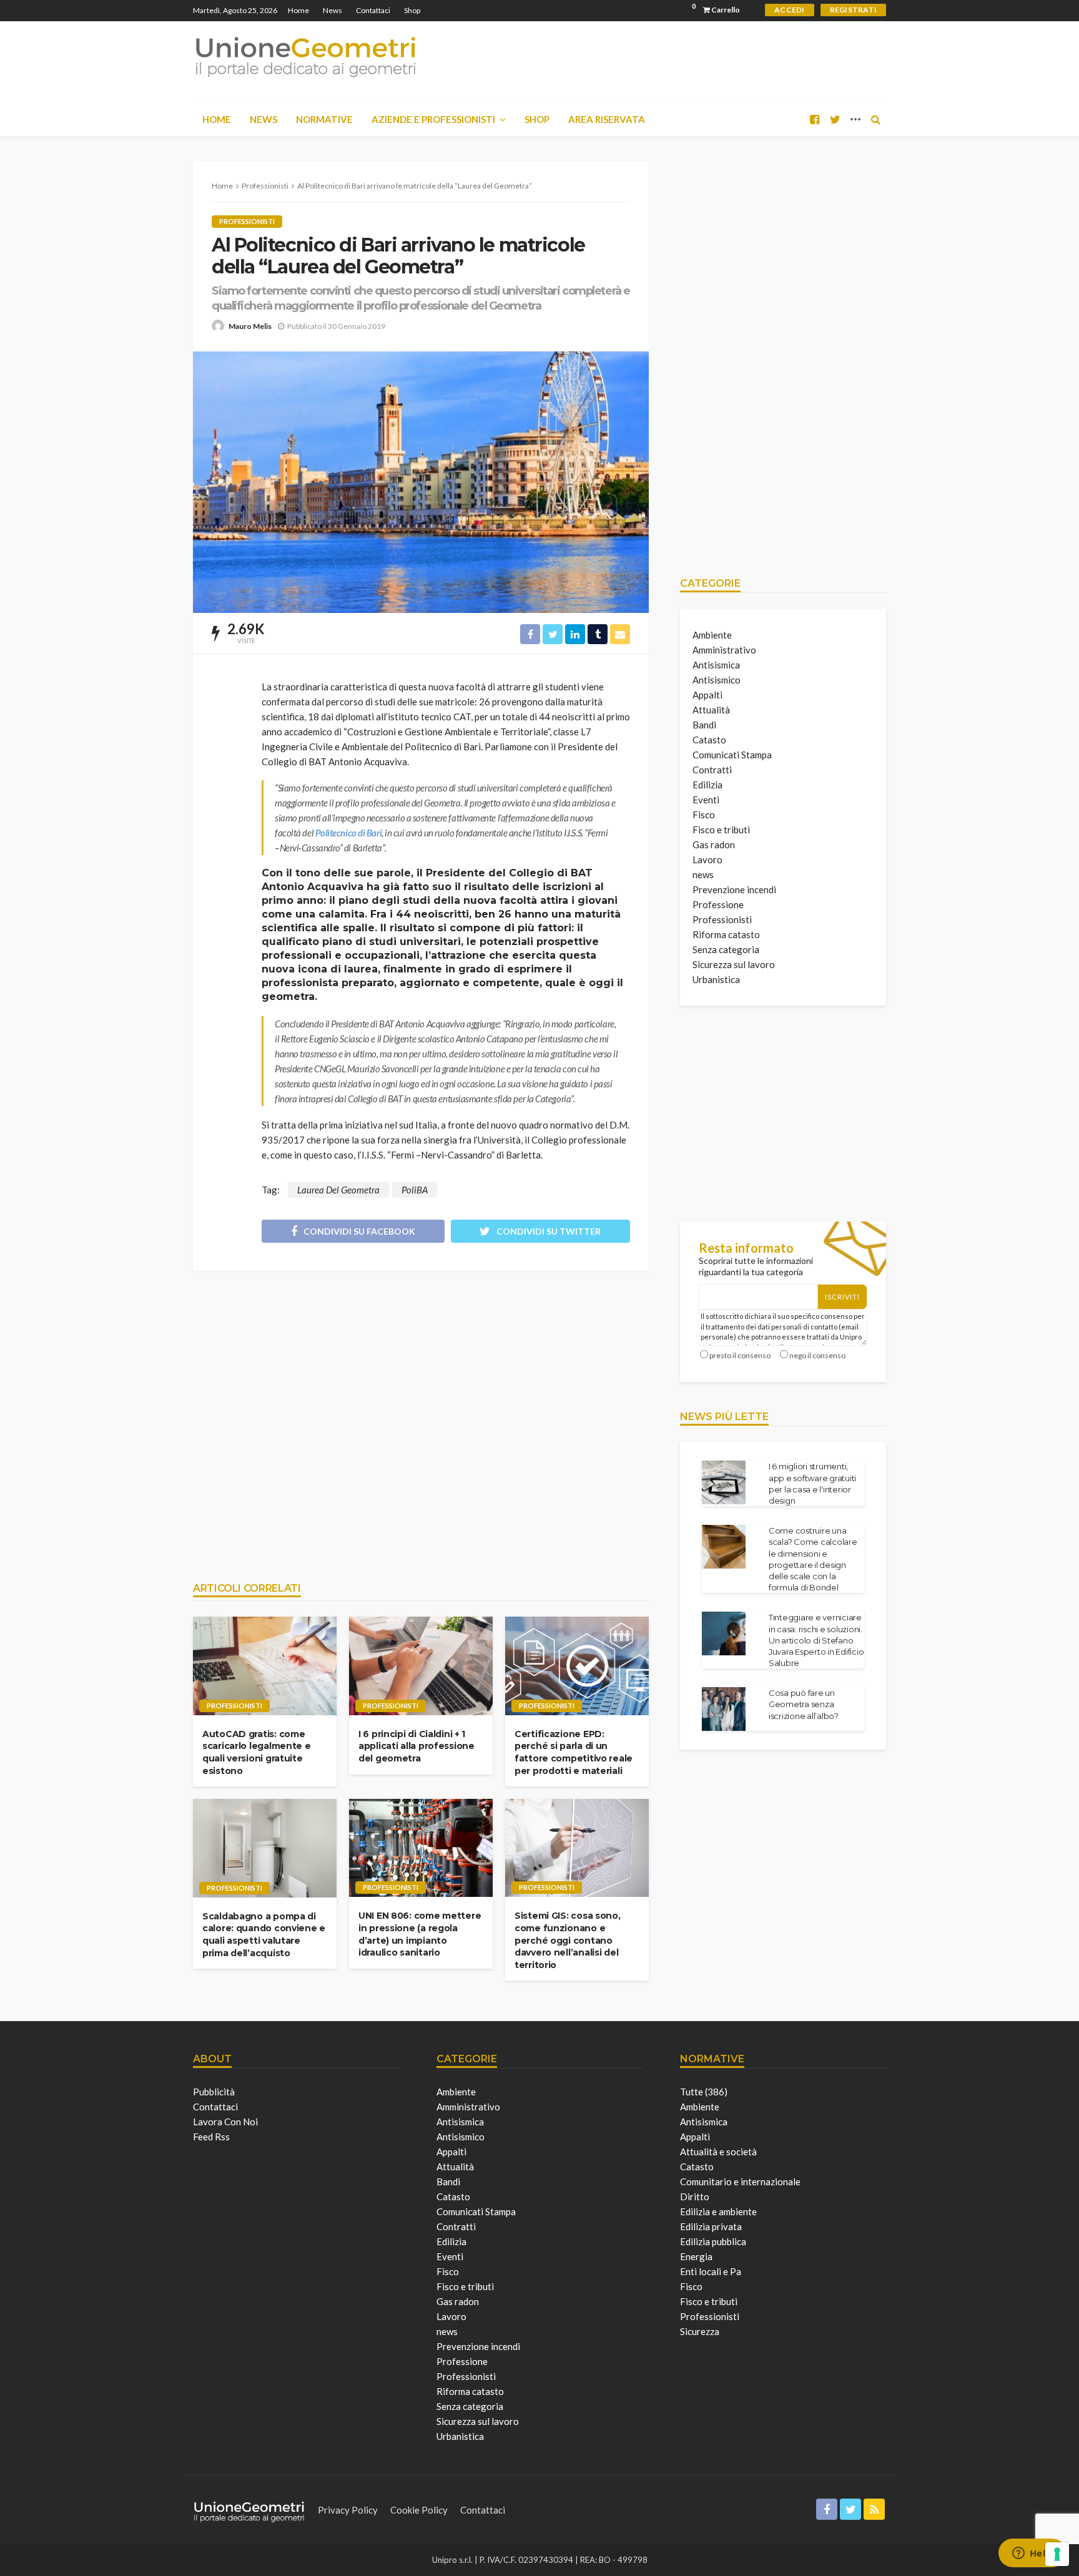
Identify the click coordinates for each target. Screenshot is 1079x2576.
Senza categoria (726, 949)
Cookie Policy (419, 2510)
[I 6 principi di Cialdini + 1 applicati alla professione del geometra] (421, 1666)
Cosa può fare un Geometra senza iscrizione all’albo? (804, 1704)
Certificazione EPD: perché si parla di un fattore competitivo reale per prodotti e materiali (574, 1752)
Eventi (706, 800)
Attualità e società (718, 2152)
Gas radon (714, 845)
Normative (324, 119)
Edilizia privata (711, 2226)
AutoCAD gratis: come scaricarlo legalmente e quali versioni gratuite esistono (257, 1752)
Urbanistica (716, 979)
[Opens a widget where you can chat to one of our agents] (1032, 2554)
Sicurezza (700, 2331)
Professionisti (247, 221)
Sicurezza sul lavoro (734, 964)
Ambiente (712, 635)
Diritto (695, 2196)
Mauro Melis (250, 326)
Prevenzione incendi (734, 889)
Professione (718, 904)
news (703, 874)
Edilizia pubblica (713, 2241)
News (333, 10)
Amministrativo (724, 650)
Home (298, 10)
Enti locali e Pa (711, 2271)
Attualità (711, 710)
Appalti (707, 695)
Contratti (712, 770)
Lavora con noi (225, 2122)
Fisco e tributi (721, 830)
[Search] (875, 119)
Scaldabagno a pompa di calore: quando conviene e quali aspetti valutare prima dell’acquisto (264, 1935)
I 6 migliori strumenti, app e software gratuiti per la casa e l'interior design (812, 1483)
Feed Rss (211, 2137)
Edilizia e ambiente (718, 2211)
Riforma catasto (726, 934)
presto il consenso (740, 1355)
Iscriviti (842, 1297)
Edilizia (707, 785)
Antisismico (717, 680)
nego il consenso (817, 1355)
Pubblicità (214, 2092)
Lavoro (707, 859)
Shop (412, 10)
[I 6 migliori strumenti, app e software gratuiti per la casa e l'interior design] (724, 1482)
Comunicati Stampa (732, 755)
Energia (696, 2256)
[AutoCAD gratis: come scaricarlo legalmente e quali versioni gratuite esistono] (265, 1666)
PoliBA (415, 1190)
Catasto (709, 740)
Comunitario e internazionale (740, 2182)
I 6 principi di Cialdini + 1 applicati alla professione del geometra (416, 1746)
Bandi (704, 725)
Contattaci (373, 10)
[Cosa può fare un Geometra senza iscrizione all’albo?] (724, 1709)
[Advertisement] (421, 1420)
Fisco (704, 815)
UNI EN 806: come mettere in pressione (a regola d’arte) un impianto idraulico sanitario (420, 1934)
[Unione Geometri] (305, 56)
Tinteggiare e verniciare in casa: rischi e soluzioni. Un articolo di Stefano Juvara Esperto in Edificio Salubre (816, 1640)
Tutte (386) (704, 2092)
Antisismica (716, 665)
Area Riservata (607, 119)
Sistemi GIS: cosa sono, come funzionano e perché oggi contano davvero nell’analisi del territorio (568, 1940)
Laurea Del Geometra (338, 1190)
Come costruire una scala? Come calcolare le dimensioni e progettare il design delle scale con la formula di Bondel (813, 1559)
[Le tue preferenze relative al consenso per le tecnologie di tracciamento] (1057, 2554)
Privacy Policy (348, 2510)
